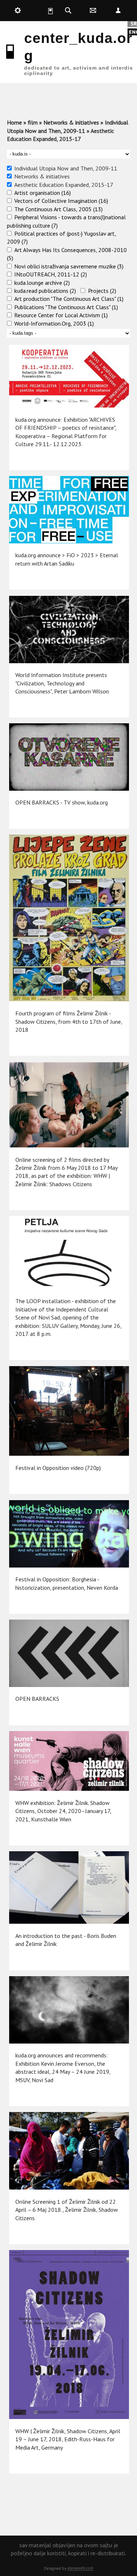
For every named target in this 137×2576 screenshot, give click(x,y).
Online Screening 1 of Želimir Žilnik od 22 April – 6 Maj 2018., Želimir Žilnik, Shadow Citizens (67, 2210)
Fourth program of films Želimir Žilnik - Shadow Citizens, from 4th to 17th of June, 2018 (69, 1021)
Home (14, 122)
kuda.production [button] (18, 11)
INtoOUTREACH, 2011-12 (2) (51, 274)
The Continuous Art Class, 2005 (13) (58, 209)
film (33, 122)
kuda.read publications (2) (45, 291)
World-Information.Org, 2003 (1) (54, 323)
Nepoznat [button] (118, 11)
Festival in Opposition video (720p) (58, 1468)
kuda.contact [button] (93, 11)
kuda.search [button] (68, 11)
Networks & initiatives (71, 122)
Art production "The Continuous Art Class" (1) (69, 299)
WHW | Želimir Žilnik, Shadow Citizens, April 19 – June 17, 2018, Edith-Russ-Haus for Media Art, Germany (68, 2439)
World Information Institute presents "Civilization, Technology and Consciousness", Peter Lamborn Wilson (62, 683)
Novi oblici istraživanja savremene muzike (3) (69, 266)
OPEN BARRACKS (37, 1699)
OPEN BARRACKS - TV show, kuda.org (62, 802)
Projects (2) (102, 291)
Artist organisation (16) (43, 193)
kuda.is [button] (43, 11)
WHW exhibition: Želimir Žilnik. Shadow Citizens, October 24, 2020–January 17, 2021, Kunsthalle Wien (63, 1811)
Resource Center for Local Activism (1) (61, 315)
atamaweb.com (81, 2568)
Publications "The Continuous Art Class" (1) (66, 307)
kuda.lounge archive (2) (42, 283)
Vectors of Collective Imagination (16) (61, 201)
